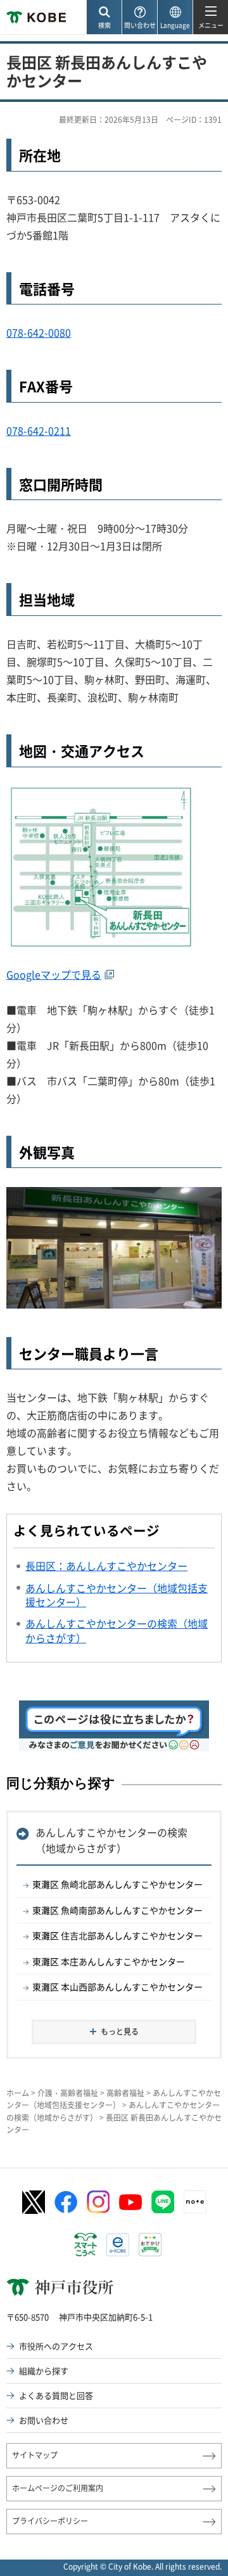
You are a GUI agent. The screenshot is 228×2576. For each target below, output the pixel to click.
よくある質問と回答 (56, 2395)
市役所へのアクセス (56, 2346)
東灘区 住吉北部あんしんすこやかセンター (117, 1935)
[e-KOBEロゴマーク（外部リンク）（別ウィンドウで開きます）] (118, 2245)
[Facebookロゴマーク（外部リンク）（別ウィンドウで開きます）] (66, 2202)
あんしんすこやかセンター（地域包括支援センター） (114, 2099)
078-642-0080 (39, 332)
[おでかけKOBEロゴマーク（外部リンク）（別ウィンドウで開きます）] (150, 2245)
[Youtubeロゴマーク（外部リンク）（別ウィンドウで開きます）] (130, 2202)
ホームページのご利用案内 (58, 2488)
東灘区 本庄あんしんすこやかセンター (109, 1961)
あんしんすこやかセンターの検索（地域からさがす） (111, 1840)
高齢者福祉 (125, 2093)
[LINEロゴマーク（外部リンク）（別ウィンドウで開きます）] (163, 2202)
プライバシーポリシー (50, 2521)
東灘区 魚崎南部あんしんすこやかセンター (117, 1910)
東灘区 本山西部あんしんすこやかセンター (117, 1987)
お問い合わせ (44, 2420)
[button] (104, 17)
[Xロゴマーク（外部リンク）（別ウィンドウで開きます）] (34, 2202)
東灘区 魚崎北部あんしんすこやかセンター (117, 1884)
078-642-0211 (39, 430)
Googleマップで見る (54, 974)
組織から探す (44, 2371)
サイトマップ (35, 2455)
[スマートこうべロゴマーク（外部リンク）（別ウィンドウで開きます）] (85, 2245)
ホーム (18, 2093)
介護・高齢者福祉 (68, 2093)
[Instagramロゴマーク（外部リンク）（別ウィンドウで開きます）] (98, 2202)
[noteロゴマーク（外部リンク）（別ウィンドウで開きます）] (195, 2202)
